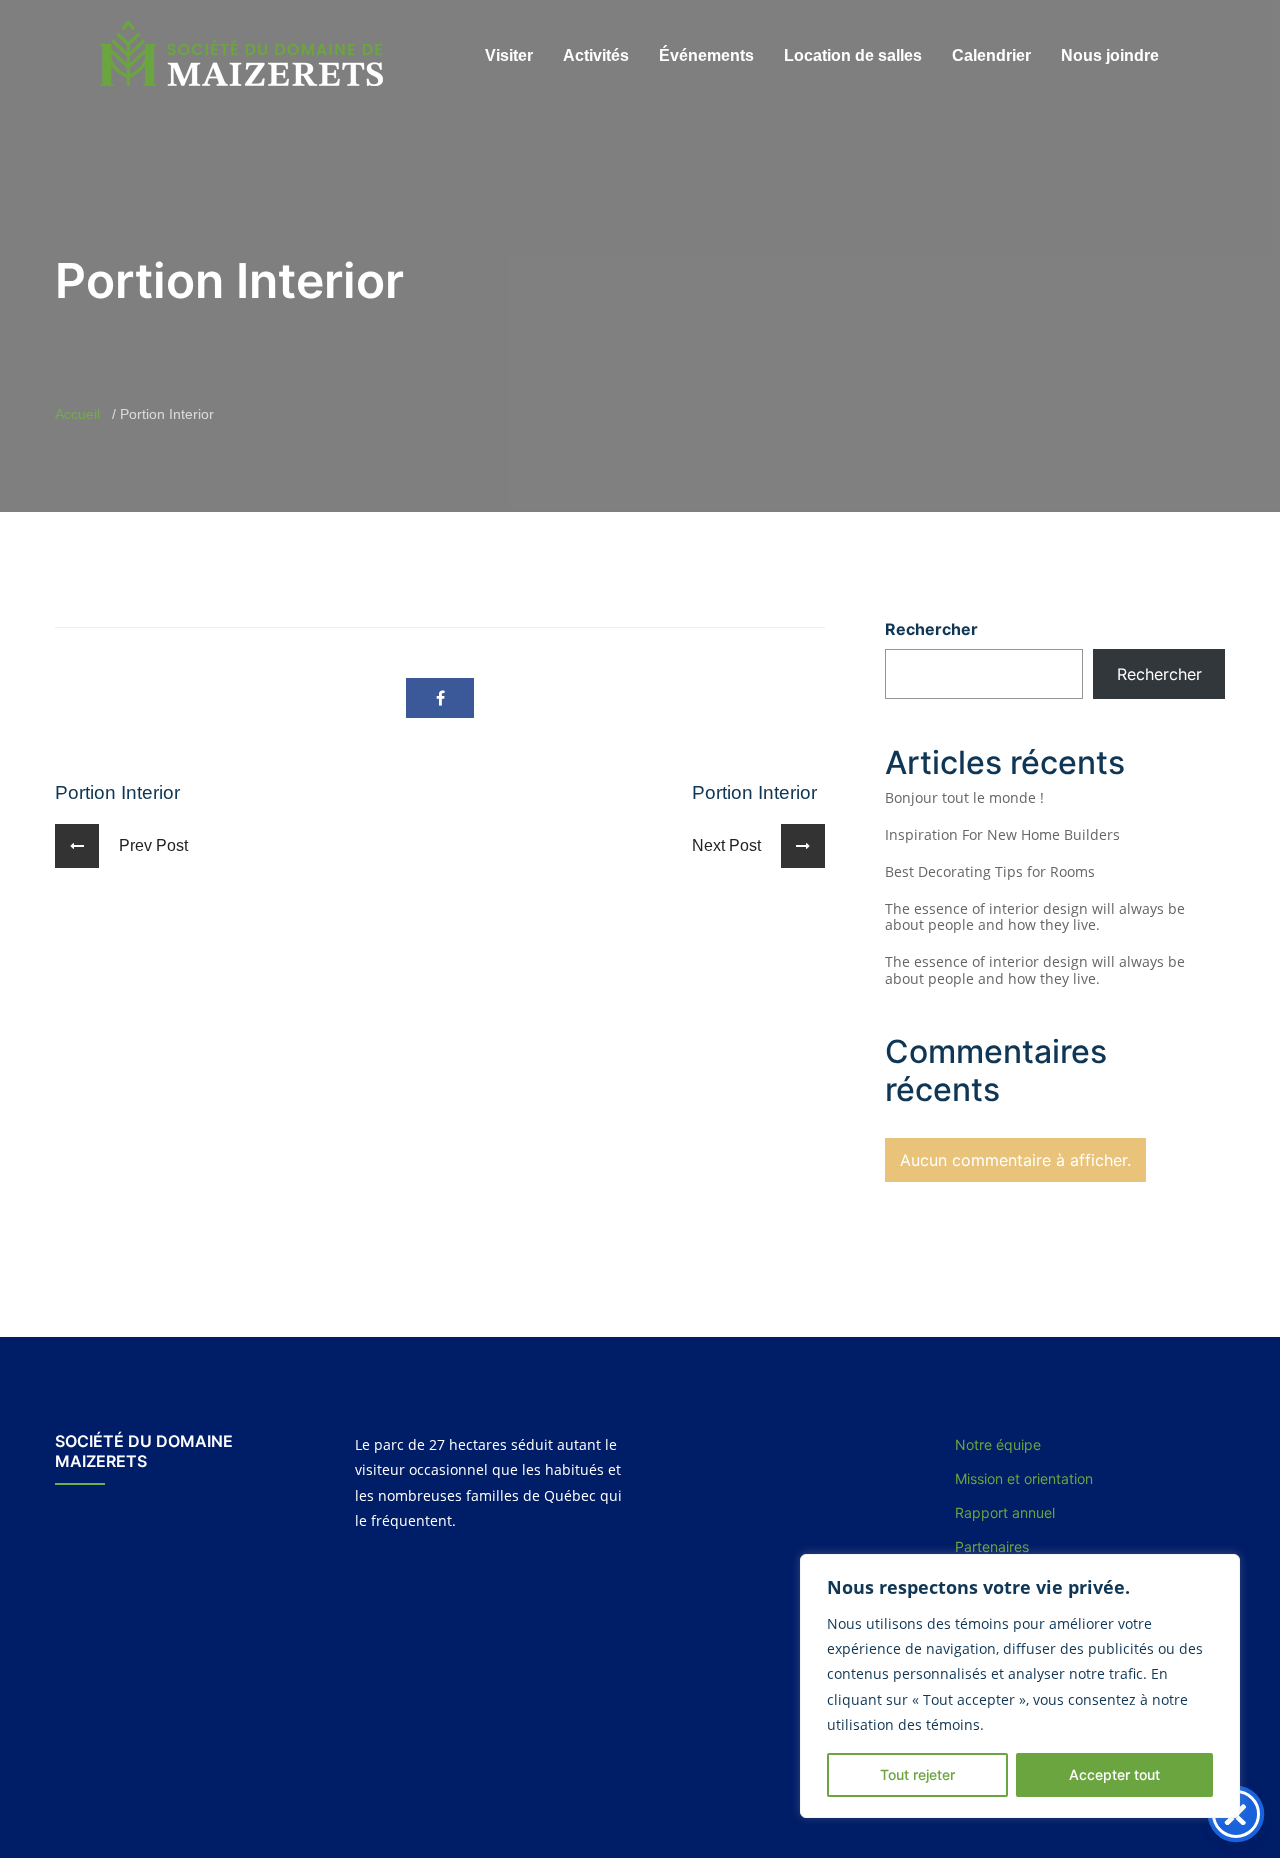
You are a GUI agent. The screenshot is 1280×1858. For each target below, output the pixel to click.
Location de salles (853, 55)
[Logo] (244, 54)
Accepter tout (1114, 1774)
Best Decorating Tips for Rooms (990, 871)
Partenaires (992, 1546)
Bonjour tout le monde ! (964, 797)
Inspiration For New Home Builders (1002, 834)
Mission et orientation (1024, 1478)
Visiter (509, 55)
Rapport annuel (1005, 1512)
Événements (706, 55)
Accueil (77, 414)
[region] (1020, 1686)
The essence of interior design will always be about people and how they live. (1035, 917)
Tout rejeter (917, 1774)
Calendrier (991, 55)
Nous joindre (1110, 55)
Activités (596, 55)
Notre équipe (998, 1444)
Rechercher (931, 629)
